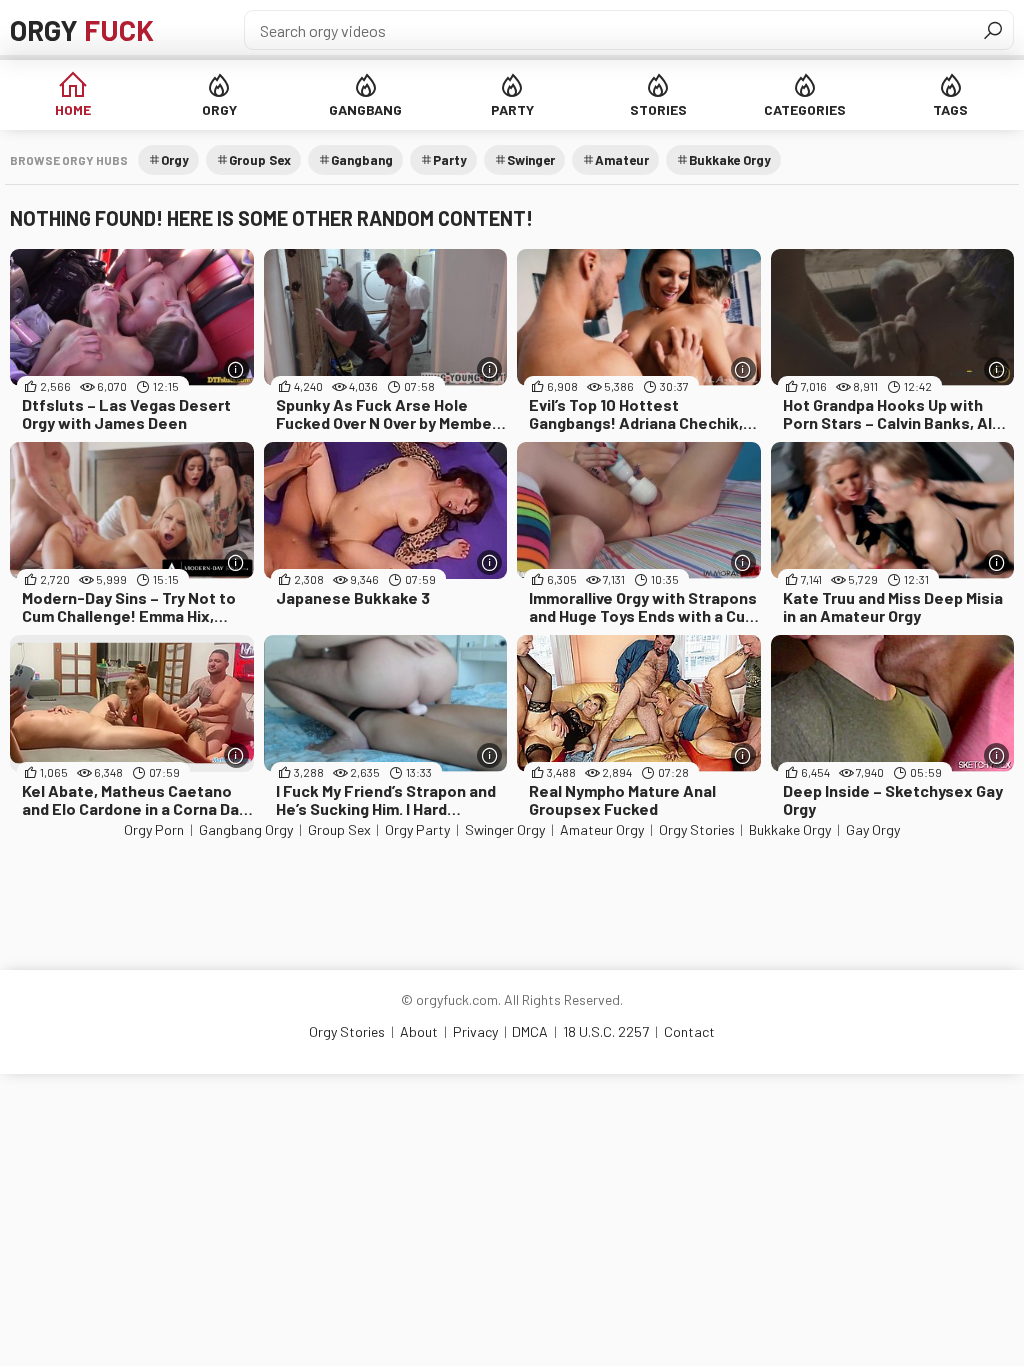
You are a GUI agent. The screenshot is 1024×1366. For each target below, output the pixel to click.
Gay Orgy (873, 829)
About (419, 1031)
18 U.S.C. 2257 (606, 1031)
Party (512, 109)
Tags (950, 109)
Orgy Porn (154, 829)
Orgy (82, 30)
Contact (689, 1031)
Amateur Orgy (602, 829)
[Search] (993, 30)
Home (73, 109)
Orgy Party (417, 829)
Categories (805, 109)
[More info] (236, 369)
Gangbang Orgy (246, 829)
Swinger (531, 160)
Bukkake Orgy (730, 160)
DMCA (530, 1031)
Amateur (622, 160)
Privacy (475, 1031)
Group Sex (260, 160)
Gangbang (365, 109)
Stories (658, 109)
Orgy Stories (697, 829)
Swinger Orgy (505, 829)
